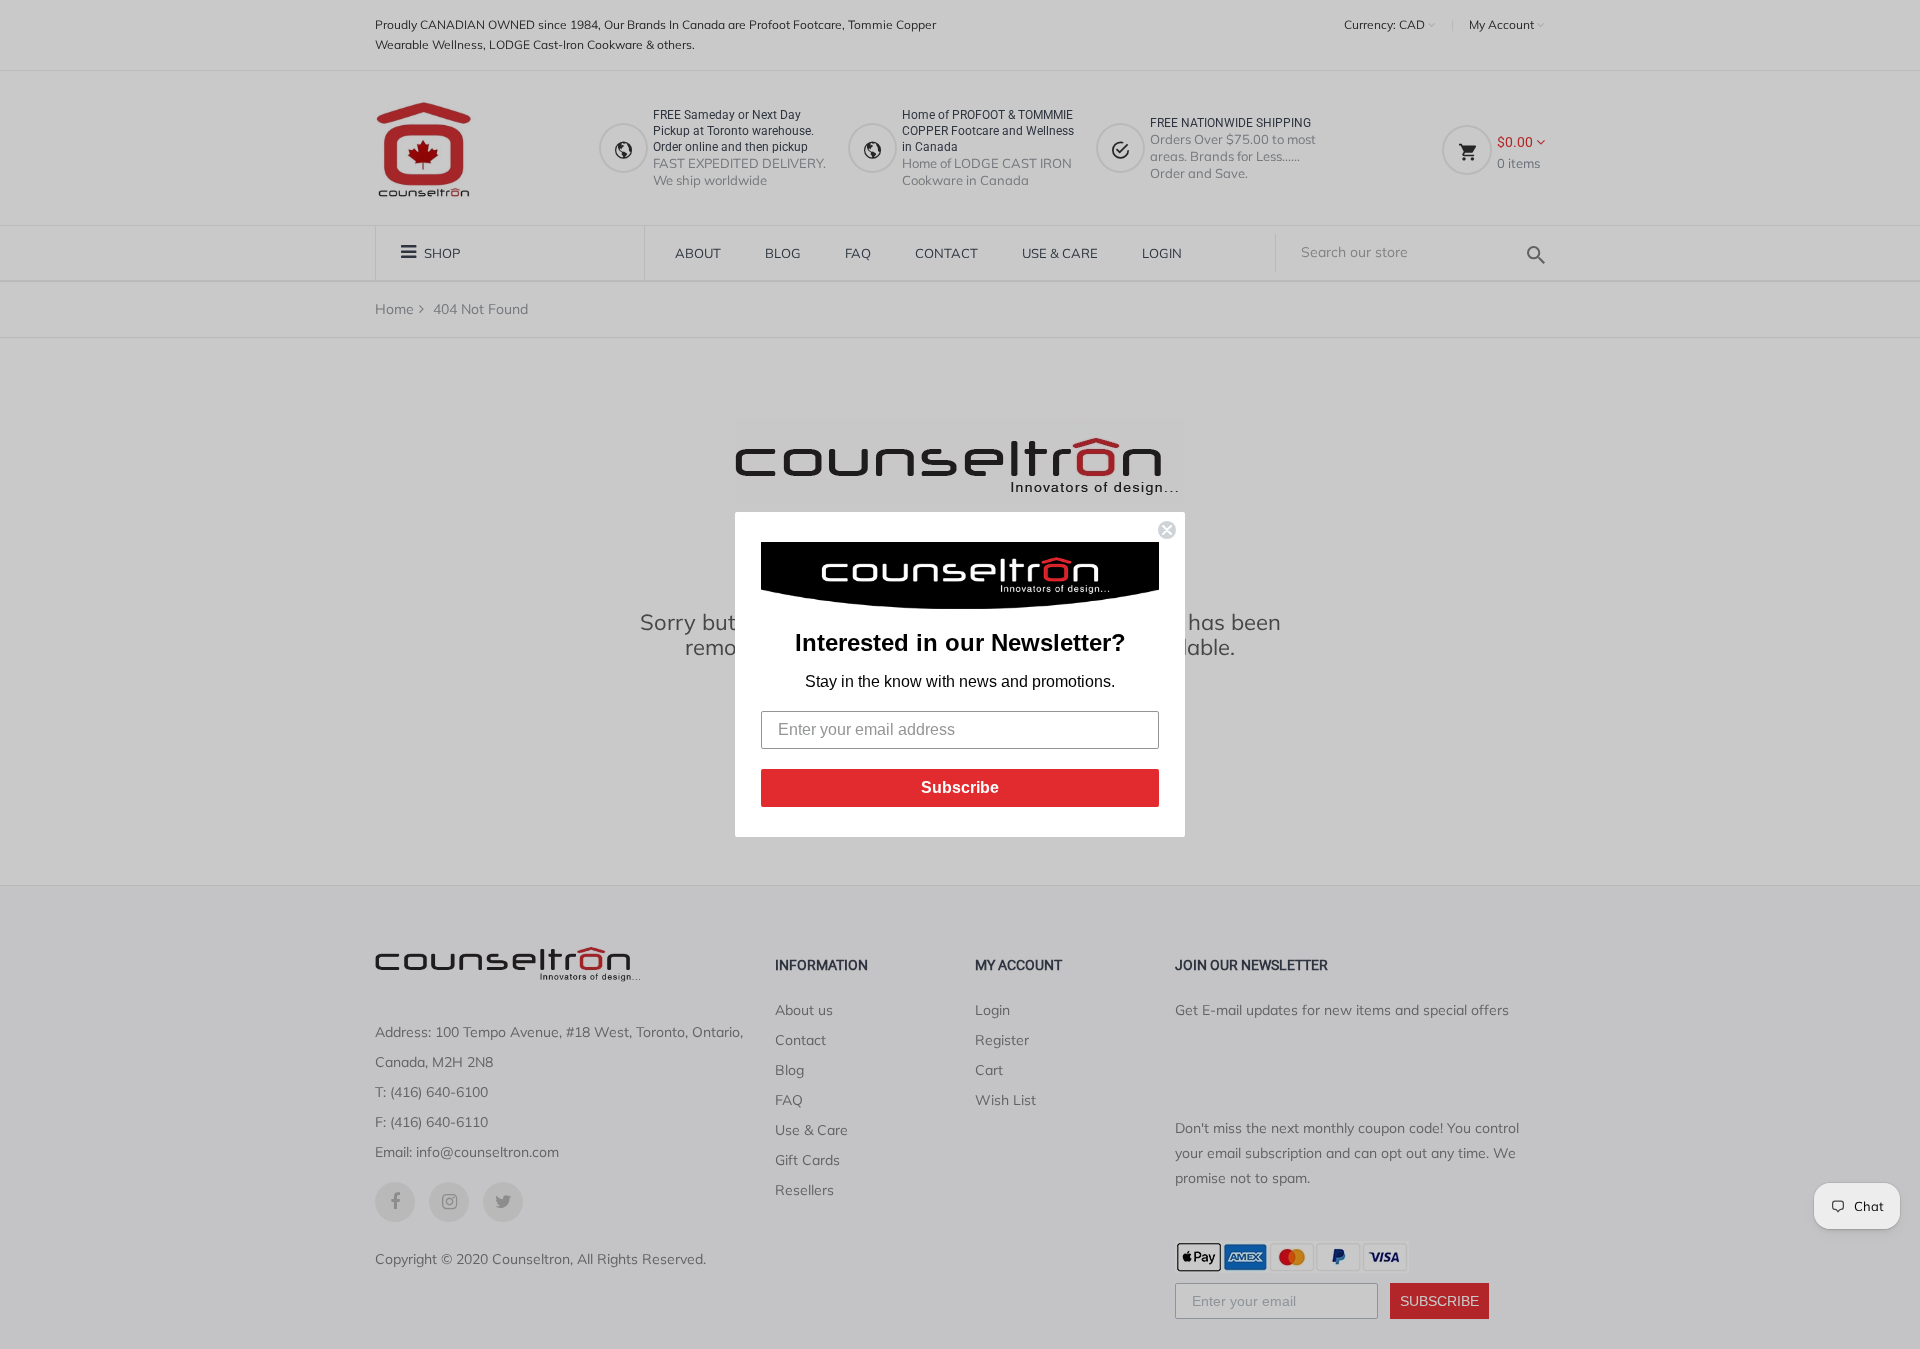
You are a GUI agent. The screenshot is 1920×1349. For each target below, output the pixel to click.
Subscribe (960, 787)
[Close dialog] (1167, 530)
